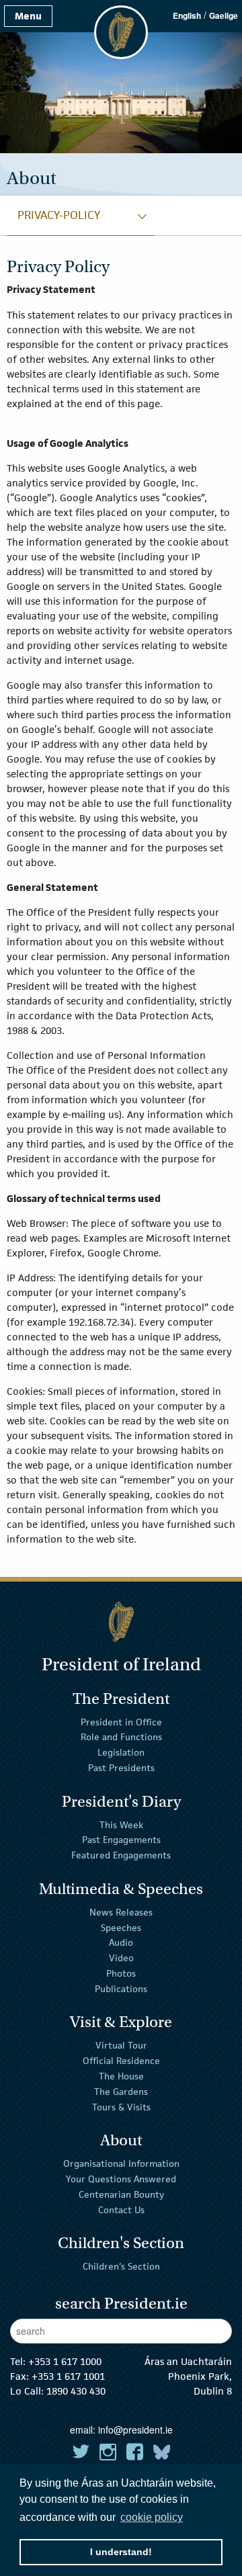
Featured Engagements (121, 1855)
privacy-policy (59, 215)
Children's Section (121, 2266)
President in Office (121, 1721)
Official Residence (121, 2061)
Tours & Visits (121, 2106)
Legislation (121, 1752)
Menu (28, 16)
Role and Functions (121, 1737)
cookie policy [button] (152, 2517)
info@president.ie (135, 2430)
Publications (121, 1989)
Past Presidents (121, 1768)
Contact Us (121, 2209)
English (187, 15)
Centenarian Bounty (121, 2194)
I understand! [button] (121, 2552)
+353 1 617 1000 (65, 2361)
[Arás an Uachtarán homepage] (121, 1622)
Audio (121, 1942)
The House (121, 2076)
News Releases (121, 1912)
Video (121, 1958)
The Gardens (121, 2092)
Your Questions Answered (121, 2179)
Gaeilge (224, 15)
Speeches (121, 1927)
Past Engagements (121, 1840)
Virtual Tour (121, 2045)
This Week (121, 1824)
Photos (121, 1973)
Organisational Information (121, 2163)
